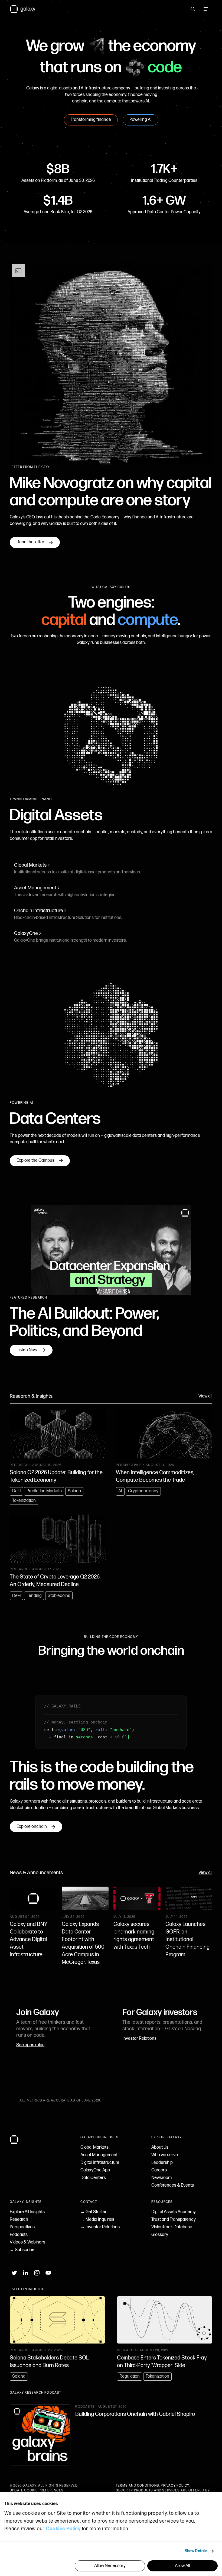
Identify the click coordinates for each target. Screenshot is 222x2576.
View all (205, 1396)
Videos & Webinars (27, 2242)
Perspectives (22, 2227)
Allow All (182, 2566)
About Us (160, 2147)
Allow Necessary (110, 2566)
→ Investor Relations (100, 2227)
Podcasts (19, 2235)
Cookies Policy (63, 2529)
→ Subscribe (22, 2250)
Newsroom (161, 2178)
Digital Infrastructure (100, 2163)
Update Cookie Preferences (37, 2491)
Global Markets (94, 2147)
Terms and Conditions (138, 2486)
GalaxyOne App (95, 2170)
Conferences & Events (173, 2185)
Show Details (196, 2551)
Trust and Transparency (174, 2220)
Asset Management (99, 2155)
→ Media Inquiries (97, 2220)
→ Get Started (94, 2212)
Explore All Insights (27, 2212)
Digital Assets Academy (174, 2212)
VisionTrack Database (172, 2227)
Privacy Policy (175, 2486)
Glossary (160, 2235)
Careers (159, 2170)
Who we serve (165, 2155)
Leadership (162, 2163)
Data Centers (93, 2178)
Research (19, 2220)
